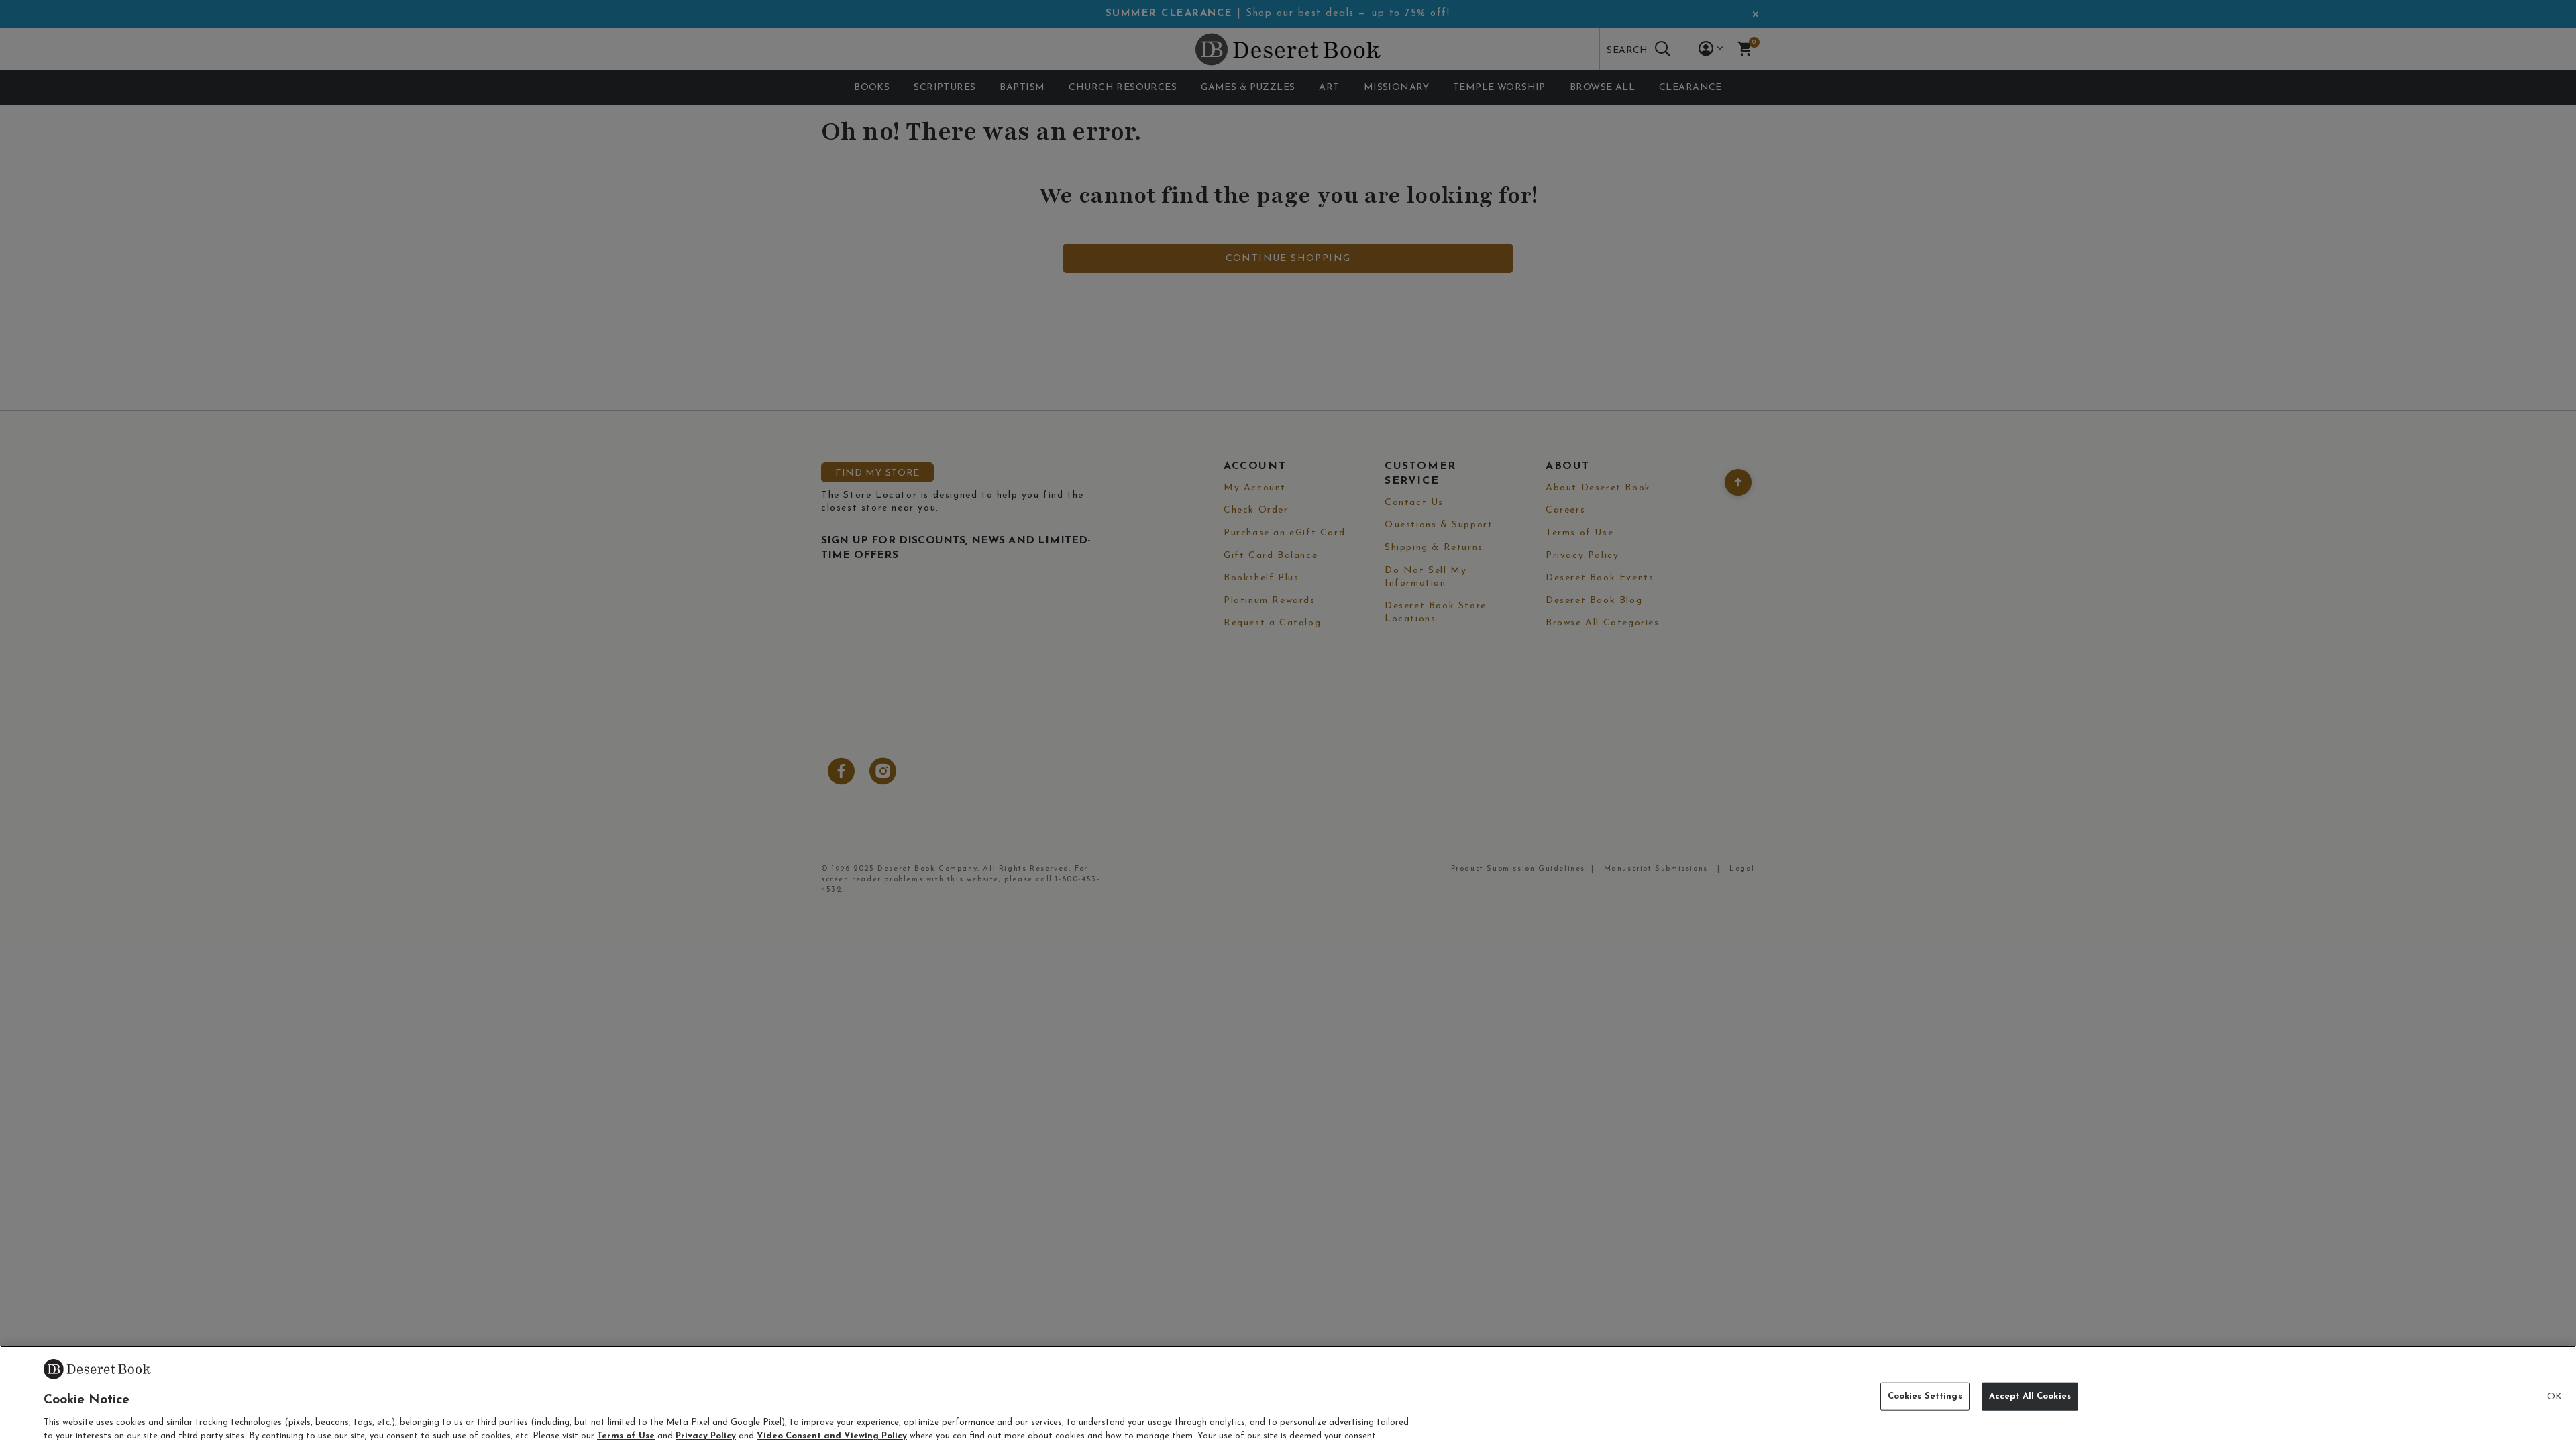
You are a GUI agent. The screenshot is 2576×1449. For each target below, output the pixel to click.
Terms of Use (626, 1435)
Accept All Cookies (2030, 1396)
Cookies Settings (1925, 1396)
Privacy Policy (706, 1435)
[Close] (2555, 1397)
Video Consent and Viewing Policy (832, 1435)
